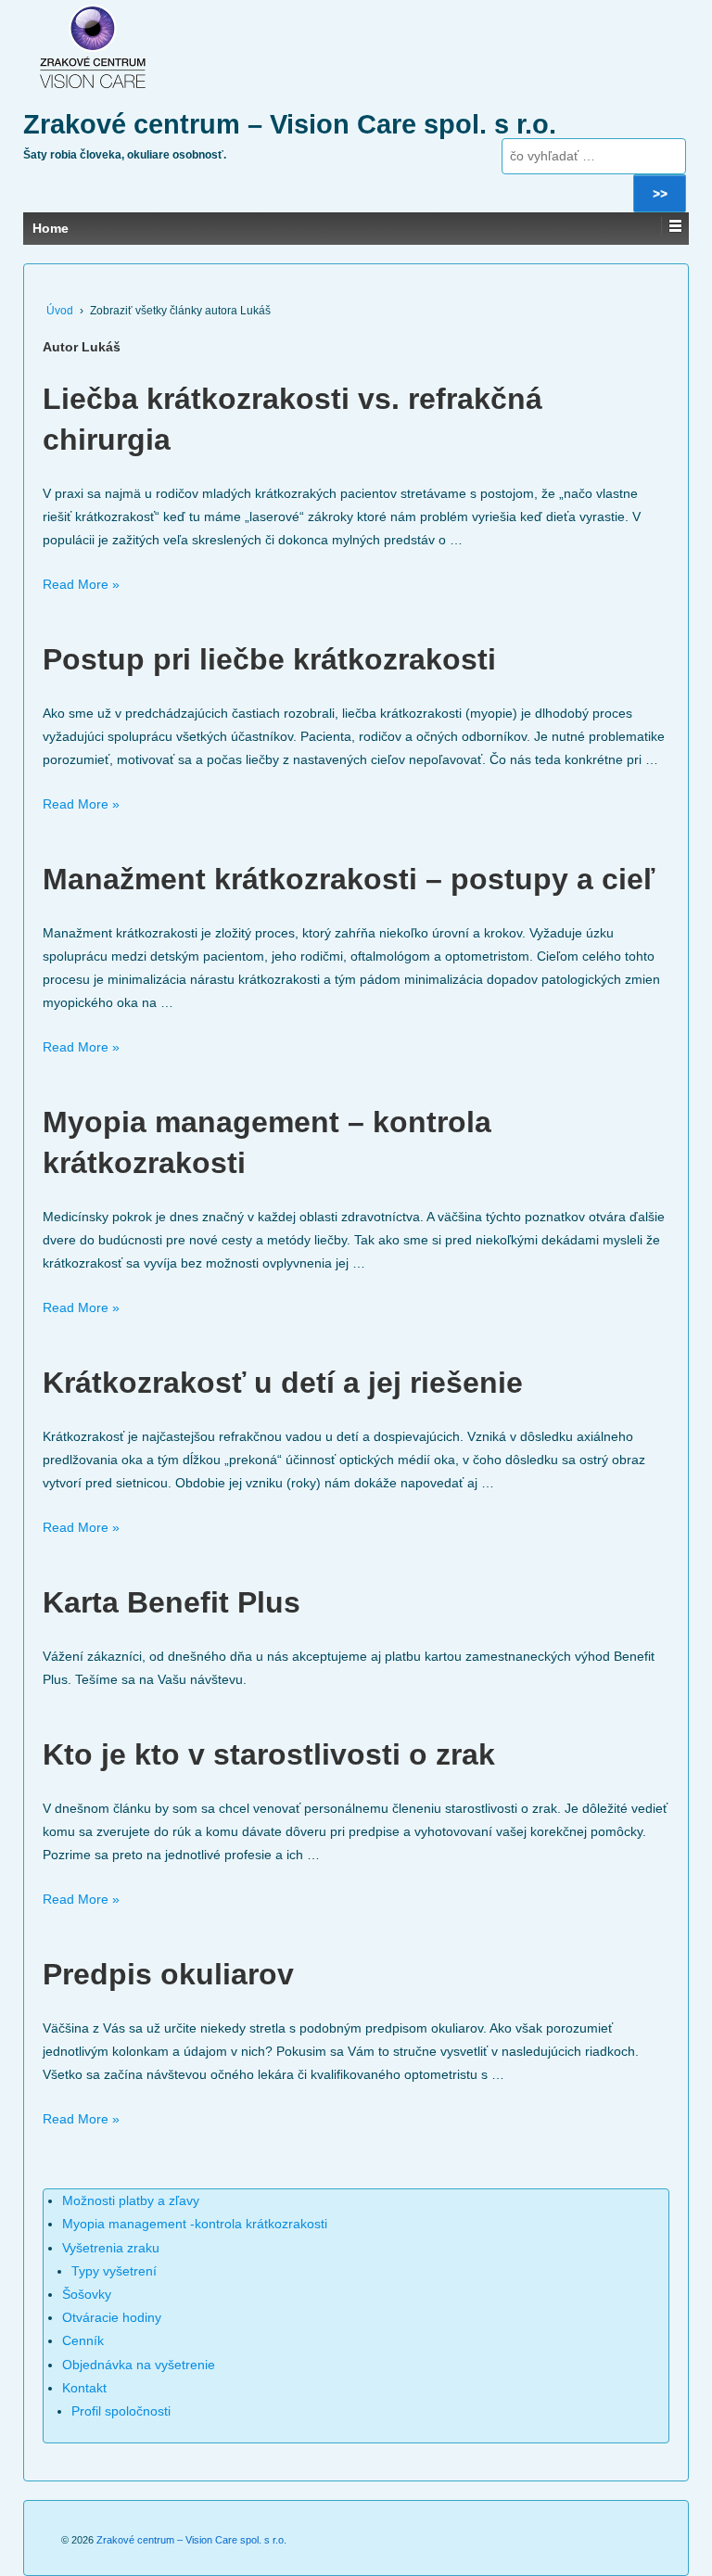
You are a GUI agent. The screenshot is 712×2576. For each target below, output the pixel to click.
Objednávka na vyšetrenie (139, 2365)
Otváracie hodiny (112, 2317)
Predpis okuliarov (168, 1974)
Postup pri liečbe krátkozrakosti (269, 659)
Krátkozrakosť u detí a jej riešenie (283, 1383)
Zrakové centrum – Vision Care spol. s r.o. (290, 125)
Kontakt (84, 2388)
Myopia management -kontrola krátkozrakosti (195, 2224)
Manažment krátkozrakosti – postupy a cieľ (349, 879)
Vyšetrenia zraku (111, 2248)
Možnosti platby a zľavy (131, 2200)
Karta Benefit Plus (172, 1602)
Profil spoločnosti (121, 2411)
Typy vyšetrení (114, 2271)
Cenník (83, 2340)
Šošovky (87, 2294)
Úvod (60, 311)
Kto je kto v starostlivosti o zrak (269, 1754)
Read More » (81, 584)
